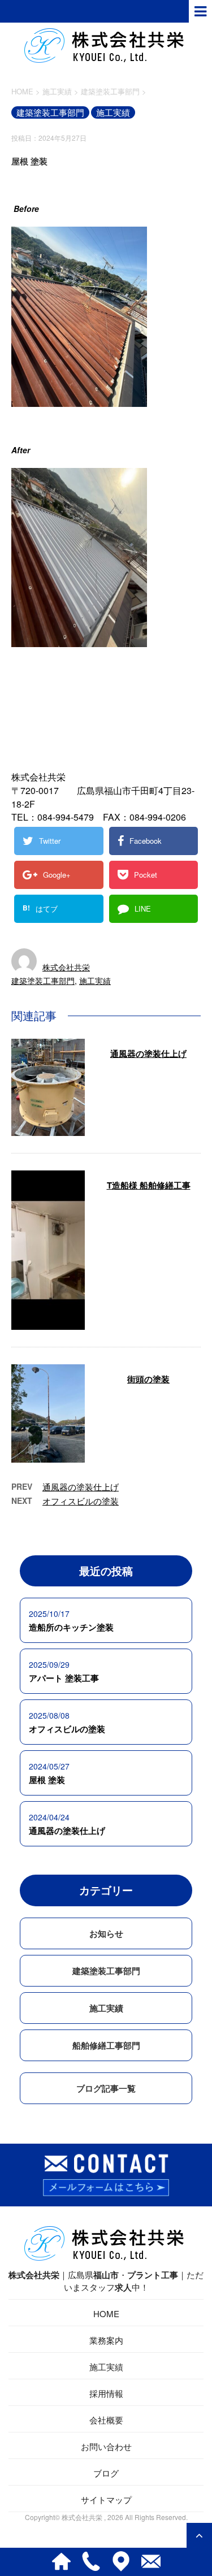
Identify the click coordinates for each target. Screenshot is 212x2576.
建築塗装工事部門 (43, 981)
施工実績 (95, 981)
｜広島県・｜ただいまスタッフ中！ (106, 2281)
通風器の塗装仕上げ (148, 1053)
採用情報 (106, 2393)
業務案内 (106, 2340)
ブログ (106, 2473)
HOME (106, 2313)
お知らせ (106, 1933)
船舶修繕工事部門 (106, 2045)
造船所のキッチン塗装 (71, 1627)
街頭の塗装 (148, 1379)
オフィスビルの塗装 (81, 1501)
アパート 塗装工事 (64, 1678)
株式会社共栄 (66, 967)
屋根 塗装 (47, 1780)
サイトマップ (106, 2499)
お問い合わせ (106, 2446)
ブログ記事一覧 (106, 2088)
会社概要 (106, 2420)
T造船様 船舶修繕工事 (149, 1185)
